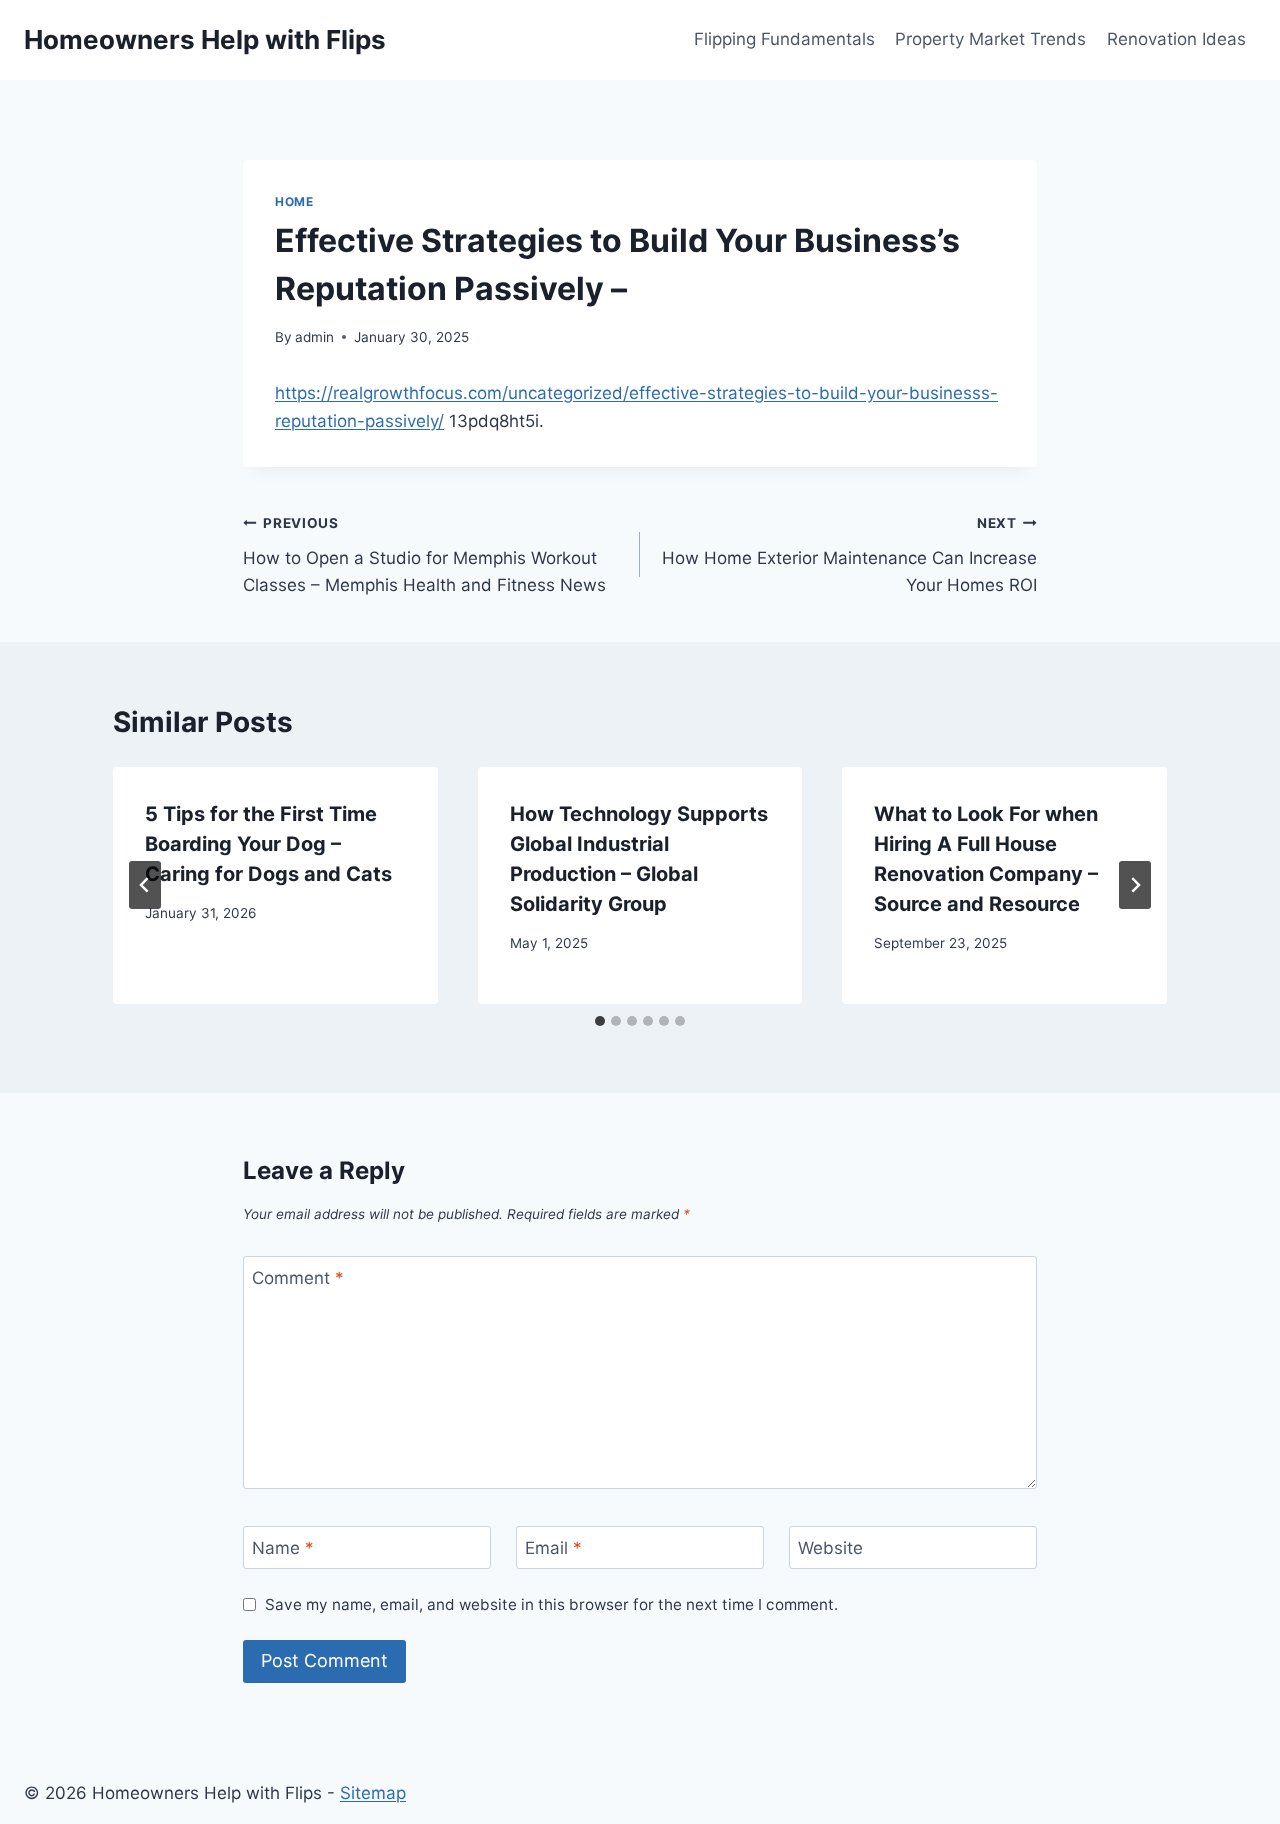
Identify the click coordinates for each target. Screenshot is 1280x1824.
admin (314, 337)
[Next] (1135, 885)
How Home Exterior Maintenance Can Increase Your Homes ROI (849, 555)
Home (294, 201)
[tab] (600, 1021)
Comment (298, 1278)
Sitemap (373, 1793)
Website (830, 1548)
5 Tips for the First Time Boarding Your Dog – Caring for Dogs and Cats (268, 844)
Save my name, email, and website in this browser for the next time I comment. (551, 1604)
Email (553, 1548)
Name (283, 1548)
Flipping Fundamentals (784, 39)
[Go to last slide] (145, 885)
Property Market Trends (990, 39)
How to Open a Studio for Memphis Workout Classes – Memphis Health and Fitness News (424, 555)
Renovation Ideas (1176, 39)
